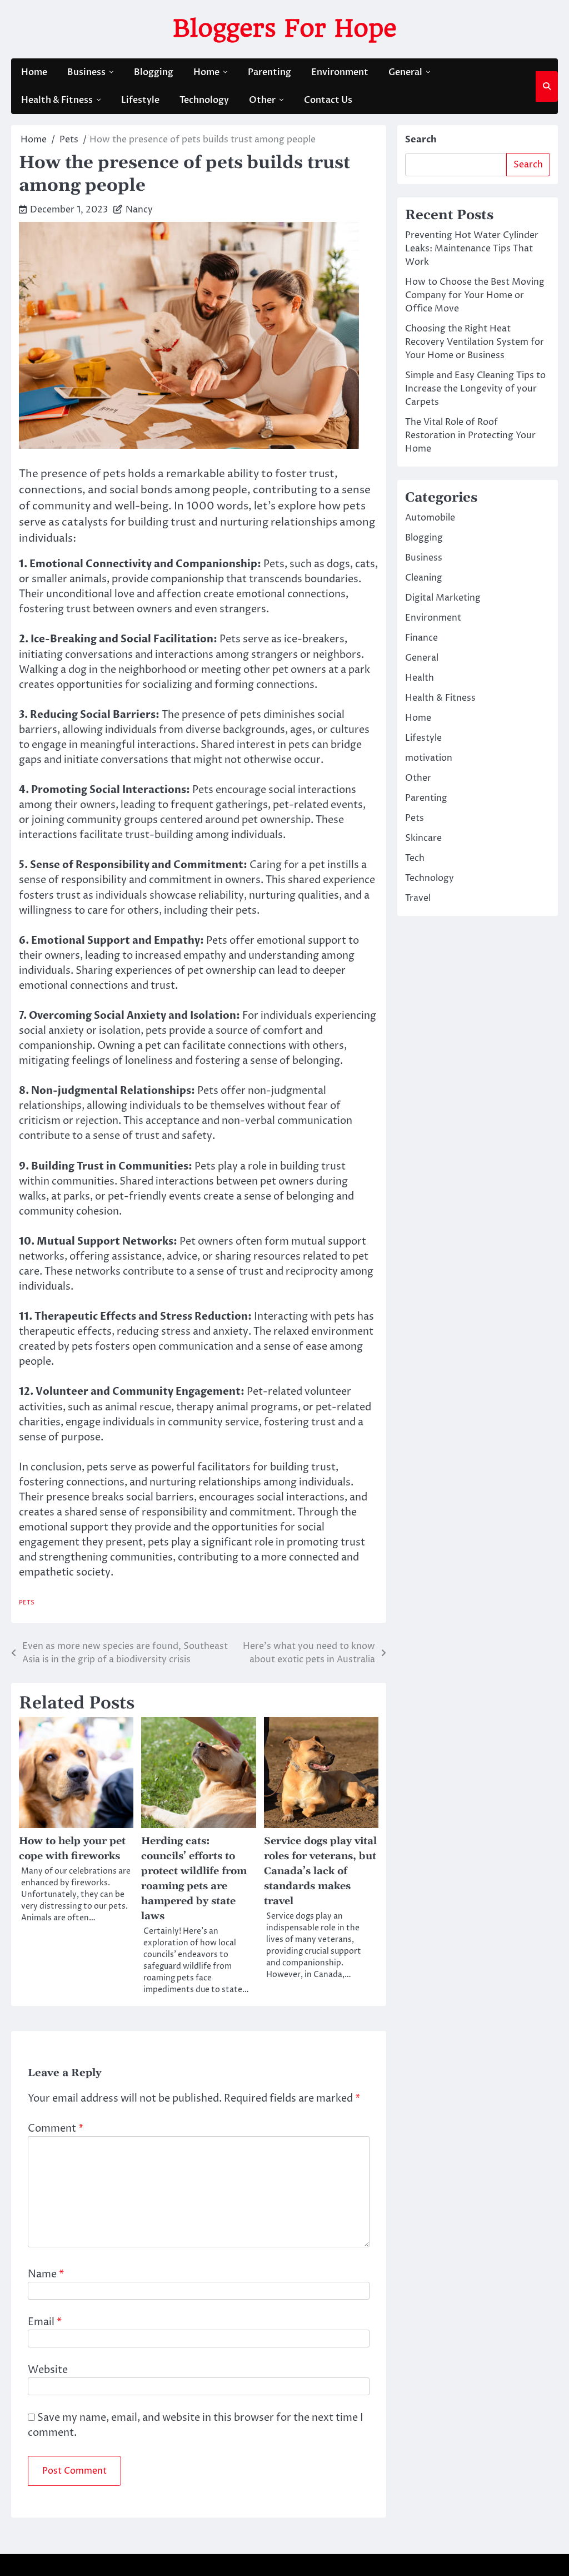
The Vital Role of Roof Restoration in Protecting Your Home (470, 435)
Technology (204, 100)
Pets (27, 1602)
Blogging (154, 72)
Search (421, 140)
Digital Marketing (443, 598)
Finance (421, 638)
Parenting (269, 72)
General (405, 72)
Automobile (430, 518)
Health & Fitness (57, 100)
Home (34, 72)
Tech (415, 858)
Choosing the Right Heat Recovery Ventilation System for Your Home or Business (475, 342)
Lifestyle (140, 100)
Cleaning (424, 578)
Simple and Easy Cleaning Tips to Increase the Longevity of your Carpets (475, 389)
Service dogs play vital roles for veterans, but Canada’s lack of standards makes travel (320, 1871)
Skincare (423, 838)
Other (262, 100)
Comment (56, 2129)
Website (48, 2370)
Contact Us (328, 100)
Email (45, 2322)
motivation (429, 758)
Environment (340, 72)
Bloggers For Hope (285, 28)
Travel (418, 898)
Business (86, 72)
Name (46, 2274)
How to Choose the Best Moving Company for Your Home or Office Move (475, 295)
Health (420, 678)
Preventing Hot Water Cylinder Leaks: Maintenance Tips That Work (472, 249)
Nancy (139, 210)
